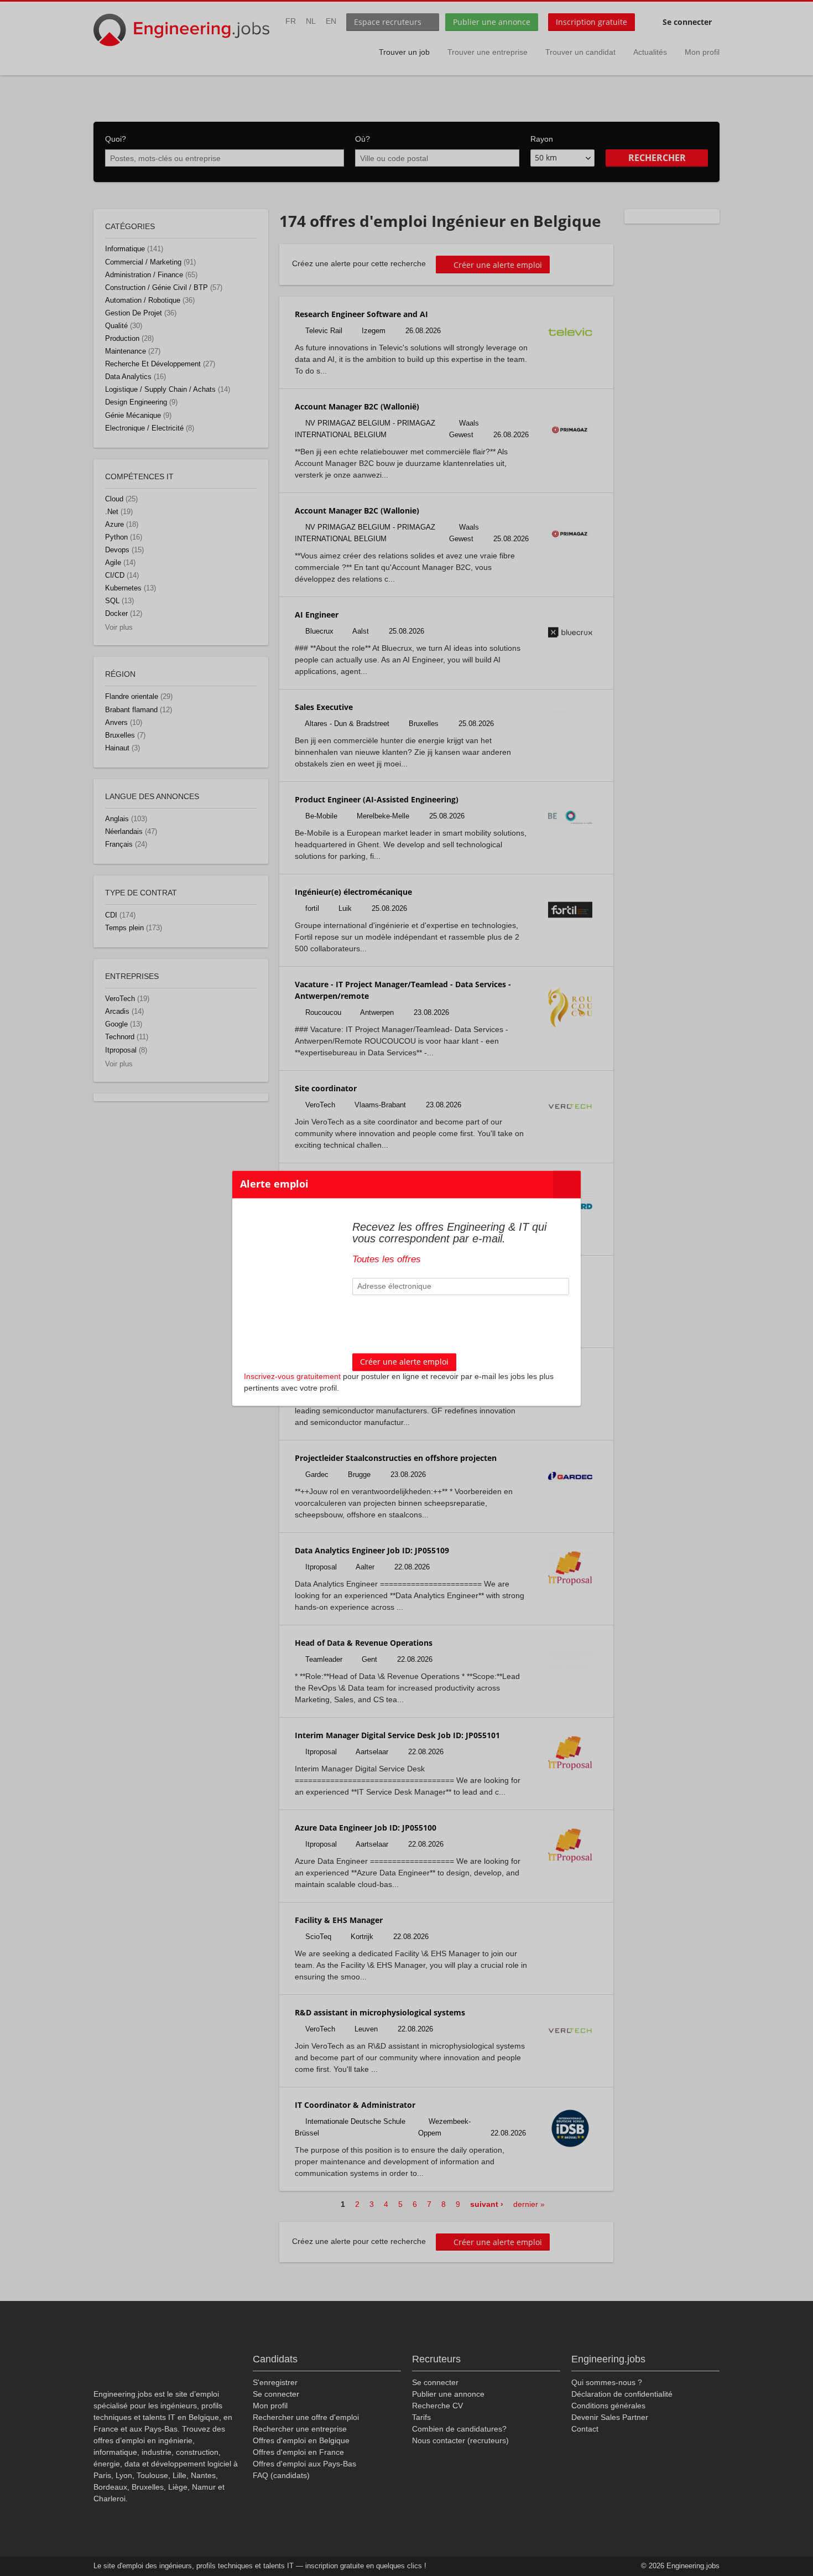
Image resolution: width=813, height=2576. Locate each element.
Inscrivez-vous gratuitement (292, 1376)
